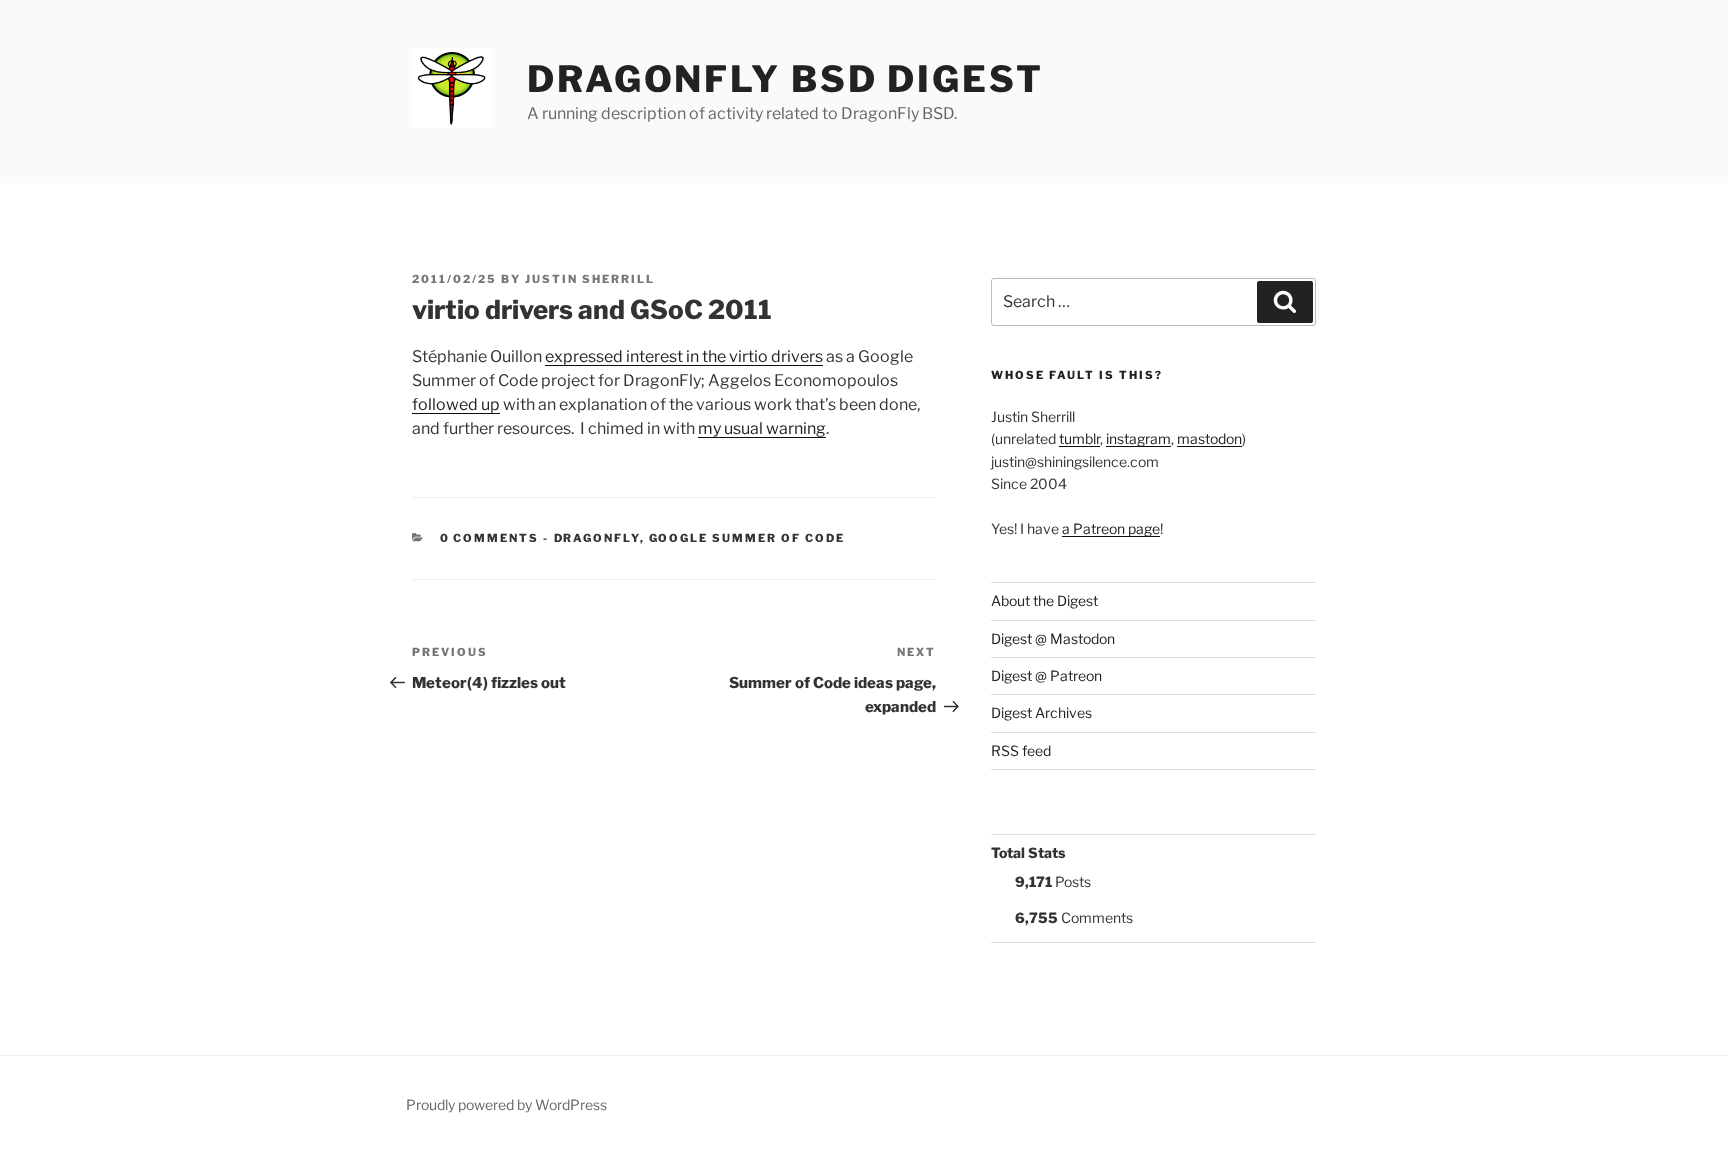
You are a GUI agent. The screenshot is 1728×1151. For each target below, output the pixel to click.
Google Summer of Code (747, 538)
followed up (456, 404)
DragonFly (597, 538)
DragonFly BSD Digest (785, 79)
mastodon (1209, 438)
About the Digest (1044, 600)
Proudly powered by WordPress (506, 1104)
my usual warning (762, 428)
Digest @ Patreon (1046, 675)
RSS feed (1021, 750)
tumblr (1079, 438)
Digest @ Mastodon (1053, 638)
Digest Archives (1041, 712)
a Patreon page (1111, 528)
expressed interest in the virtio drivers (684, 356)
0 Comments (490, 538)
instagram (1138, 438)
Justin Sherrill (590, 279)
